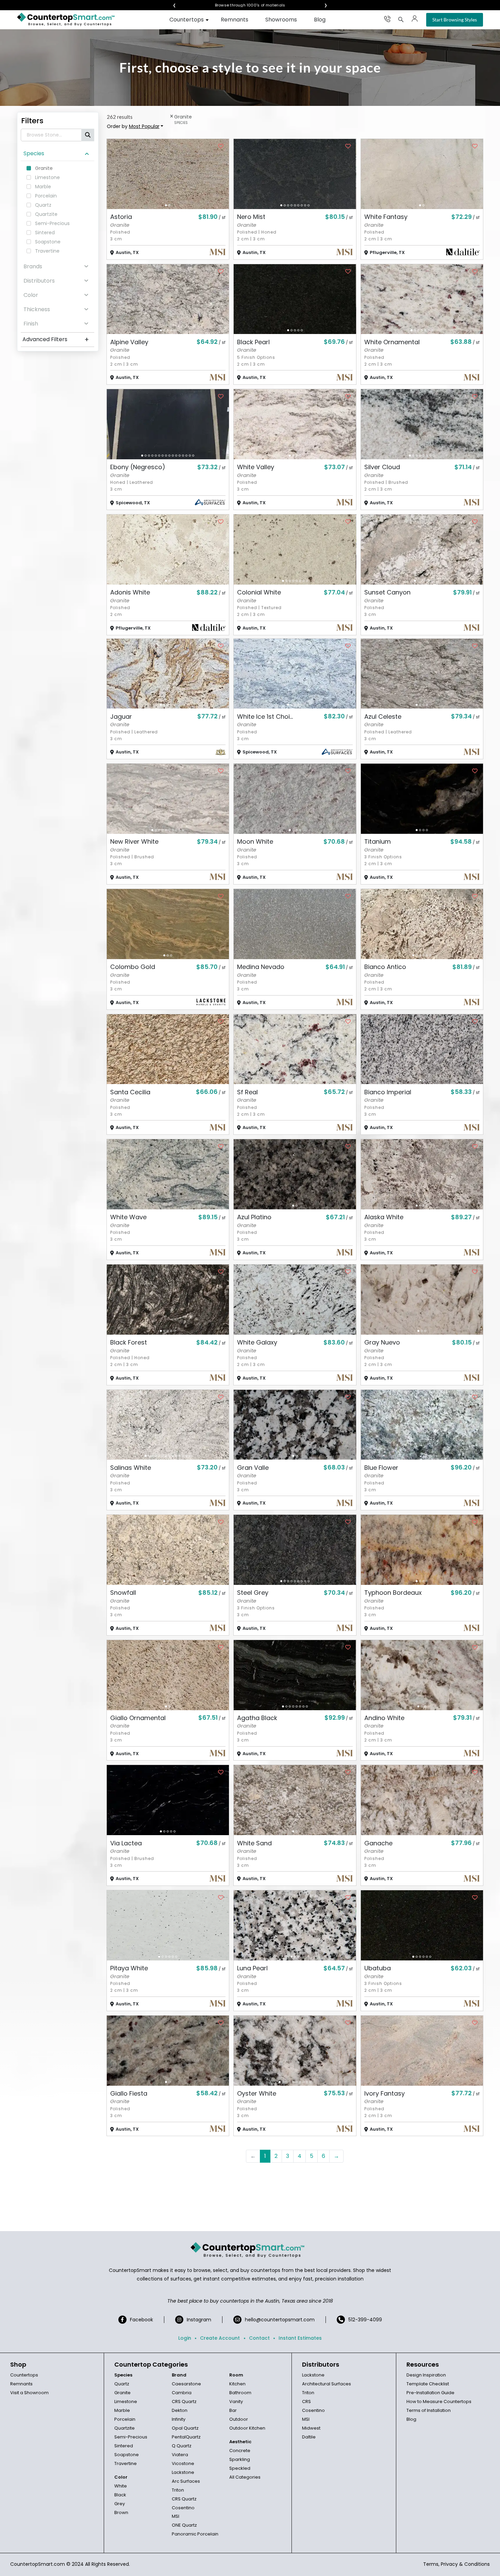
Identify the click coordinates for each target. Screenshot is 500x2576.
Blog (320, 20)
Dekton (180, 2410)
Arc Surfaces (186, 2481)
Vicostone (183, 2463)
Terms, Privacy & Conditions (456, 2564)
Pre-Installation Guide (430, 2393)
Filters (32, 121)
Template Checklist (428, 2384)
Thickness (37, 309)
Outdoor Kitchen (247, 2428)
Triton (178, 2490)
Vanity (236, 2402)
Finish (31, 324)
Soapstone (127, 2455)
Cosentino (183, 2508)
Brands (33, 266)
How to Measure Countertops (439, 2402)
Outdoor (239, 2419)
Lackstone (183, 2472)
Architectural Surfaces (327, 2384)
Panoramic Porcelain (195, 2534)
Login (185, 2338)
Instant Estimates (300, 2338)
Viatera (180, 2455)
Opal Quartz (185, 2428)
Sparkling (240, 2459)
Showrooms (281, 20)
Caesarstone (186, 2384)
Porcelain (125, 2419)
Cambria (182, 2393)
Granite (122, 2393)
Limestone (126, 2402)
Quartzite (124, 2428)
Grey (120, 2504)
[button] (166, 205)
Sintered (124, 2446)
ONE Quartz (184, 2525)
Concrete (240, 2451)
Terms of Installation (429, 2410)
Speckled (240, 2468)
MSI (176, 2516)
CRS (306, 2402)
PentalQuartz (186, 2437)
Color (31, 295)
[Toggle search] (401, 19)
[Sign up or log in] (415, 19)
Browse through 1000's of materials (244, 5)
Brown (121, 2513)
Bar (233, 2410)
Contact (259, 2338)
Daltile (309, 2437)
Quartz (122, 2384)
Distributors (39, 281)
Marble (122, 2410)
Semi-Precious (131, 2437)
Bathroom (240, 2393)
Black (120, 2495)
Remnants (235, 20)
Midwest (311, 2428)
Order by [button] (133, 126)
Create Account (220, 2338)
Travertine (126, 2463)
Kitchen (237, 2384)
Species (34, 153)
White (121, 2486)
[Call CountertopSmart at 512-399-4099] (387, 19)
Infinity (179, 2419)
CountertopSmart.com (38, 2564)
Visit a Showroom (29, 2393)
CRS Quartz (184, 2402)
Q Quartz (182, 2446)
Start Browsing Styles (455, 20)
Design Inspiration (426, 2375)
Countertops (187, 20)
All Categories (245, 2477)
